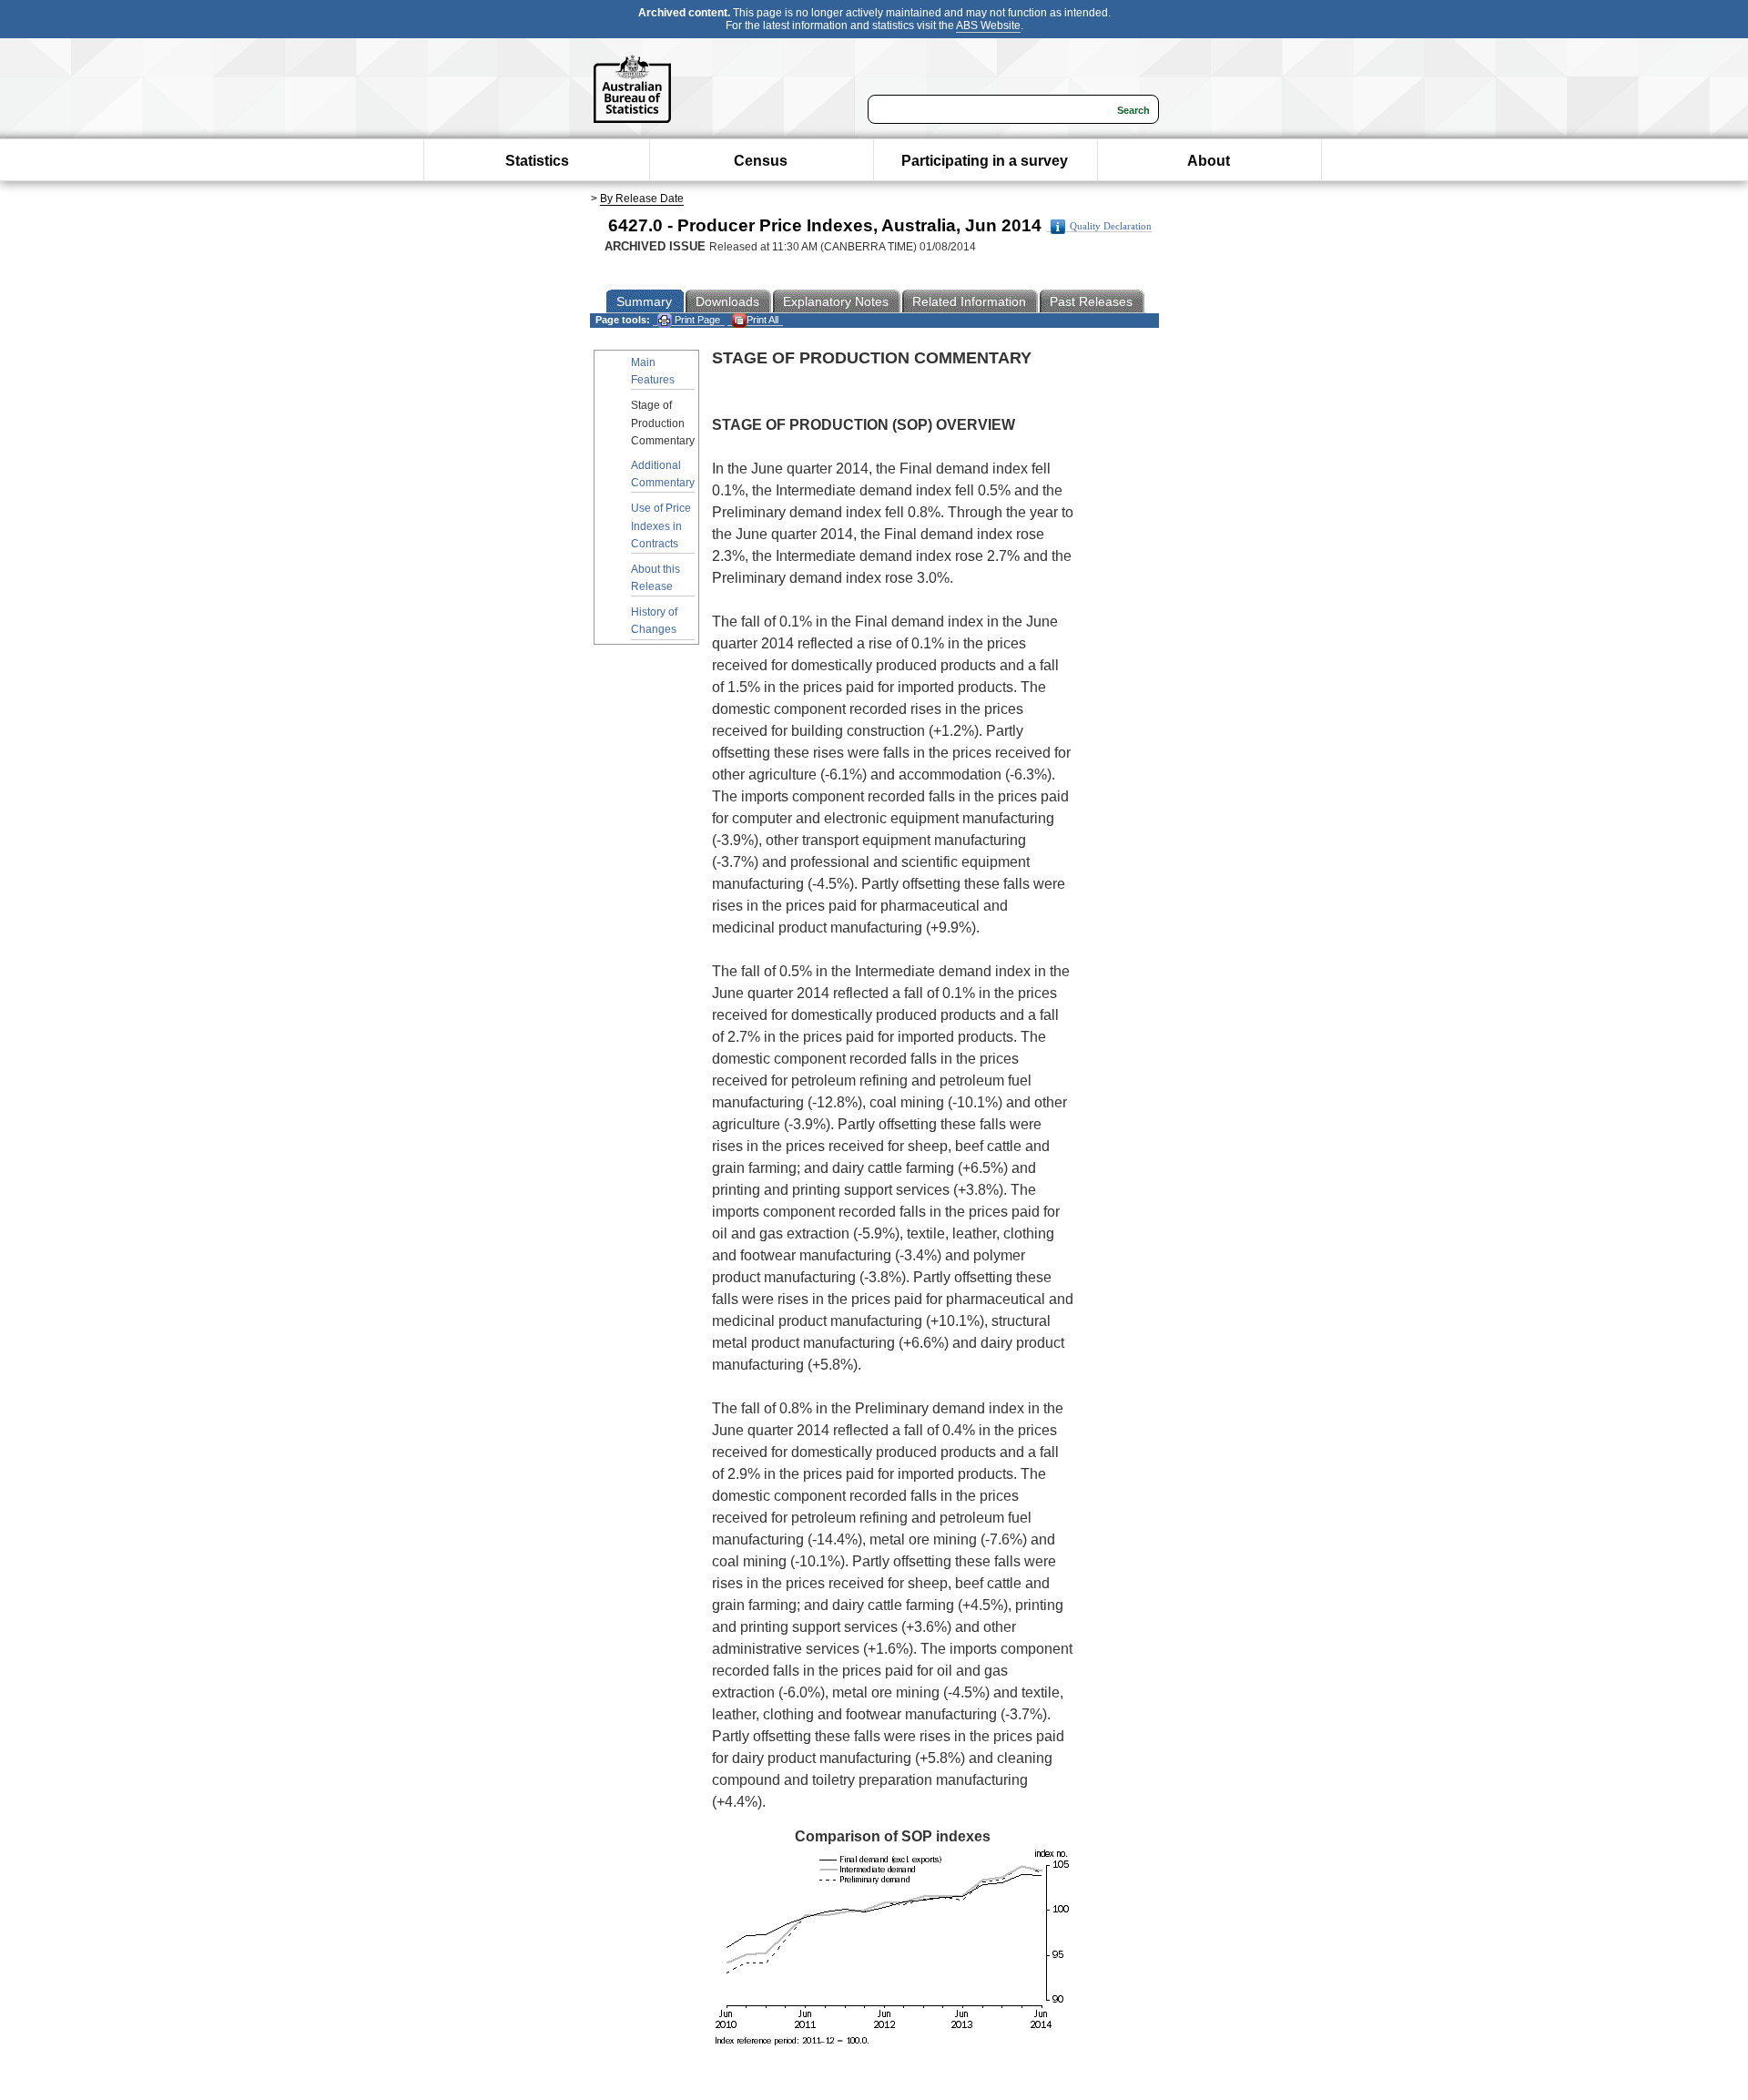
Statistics (537, 161)
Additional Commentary (663, 474)
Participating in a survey (985, 161)
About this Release (655, 578)
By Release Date (642, 199)
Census (761, 161)
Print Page (696, 320)
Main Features (653, 371)
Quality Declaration (1111, 226)
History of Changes (654, 621)
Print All (762, 320)
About (1209, 161)
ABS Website (988, 25)
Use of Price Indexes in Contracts (661, 525)
